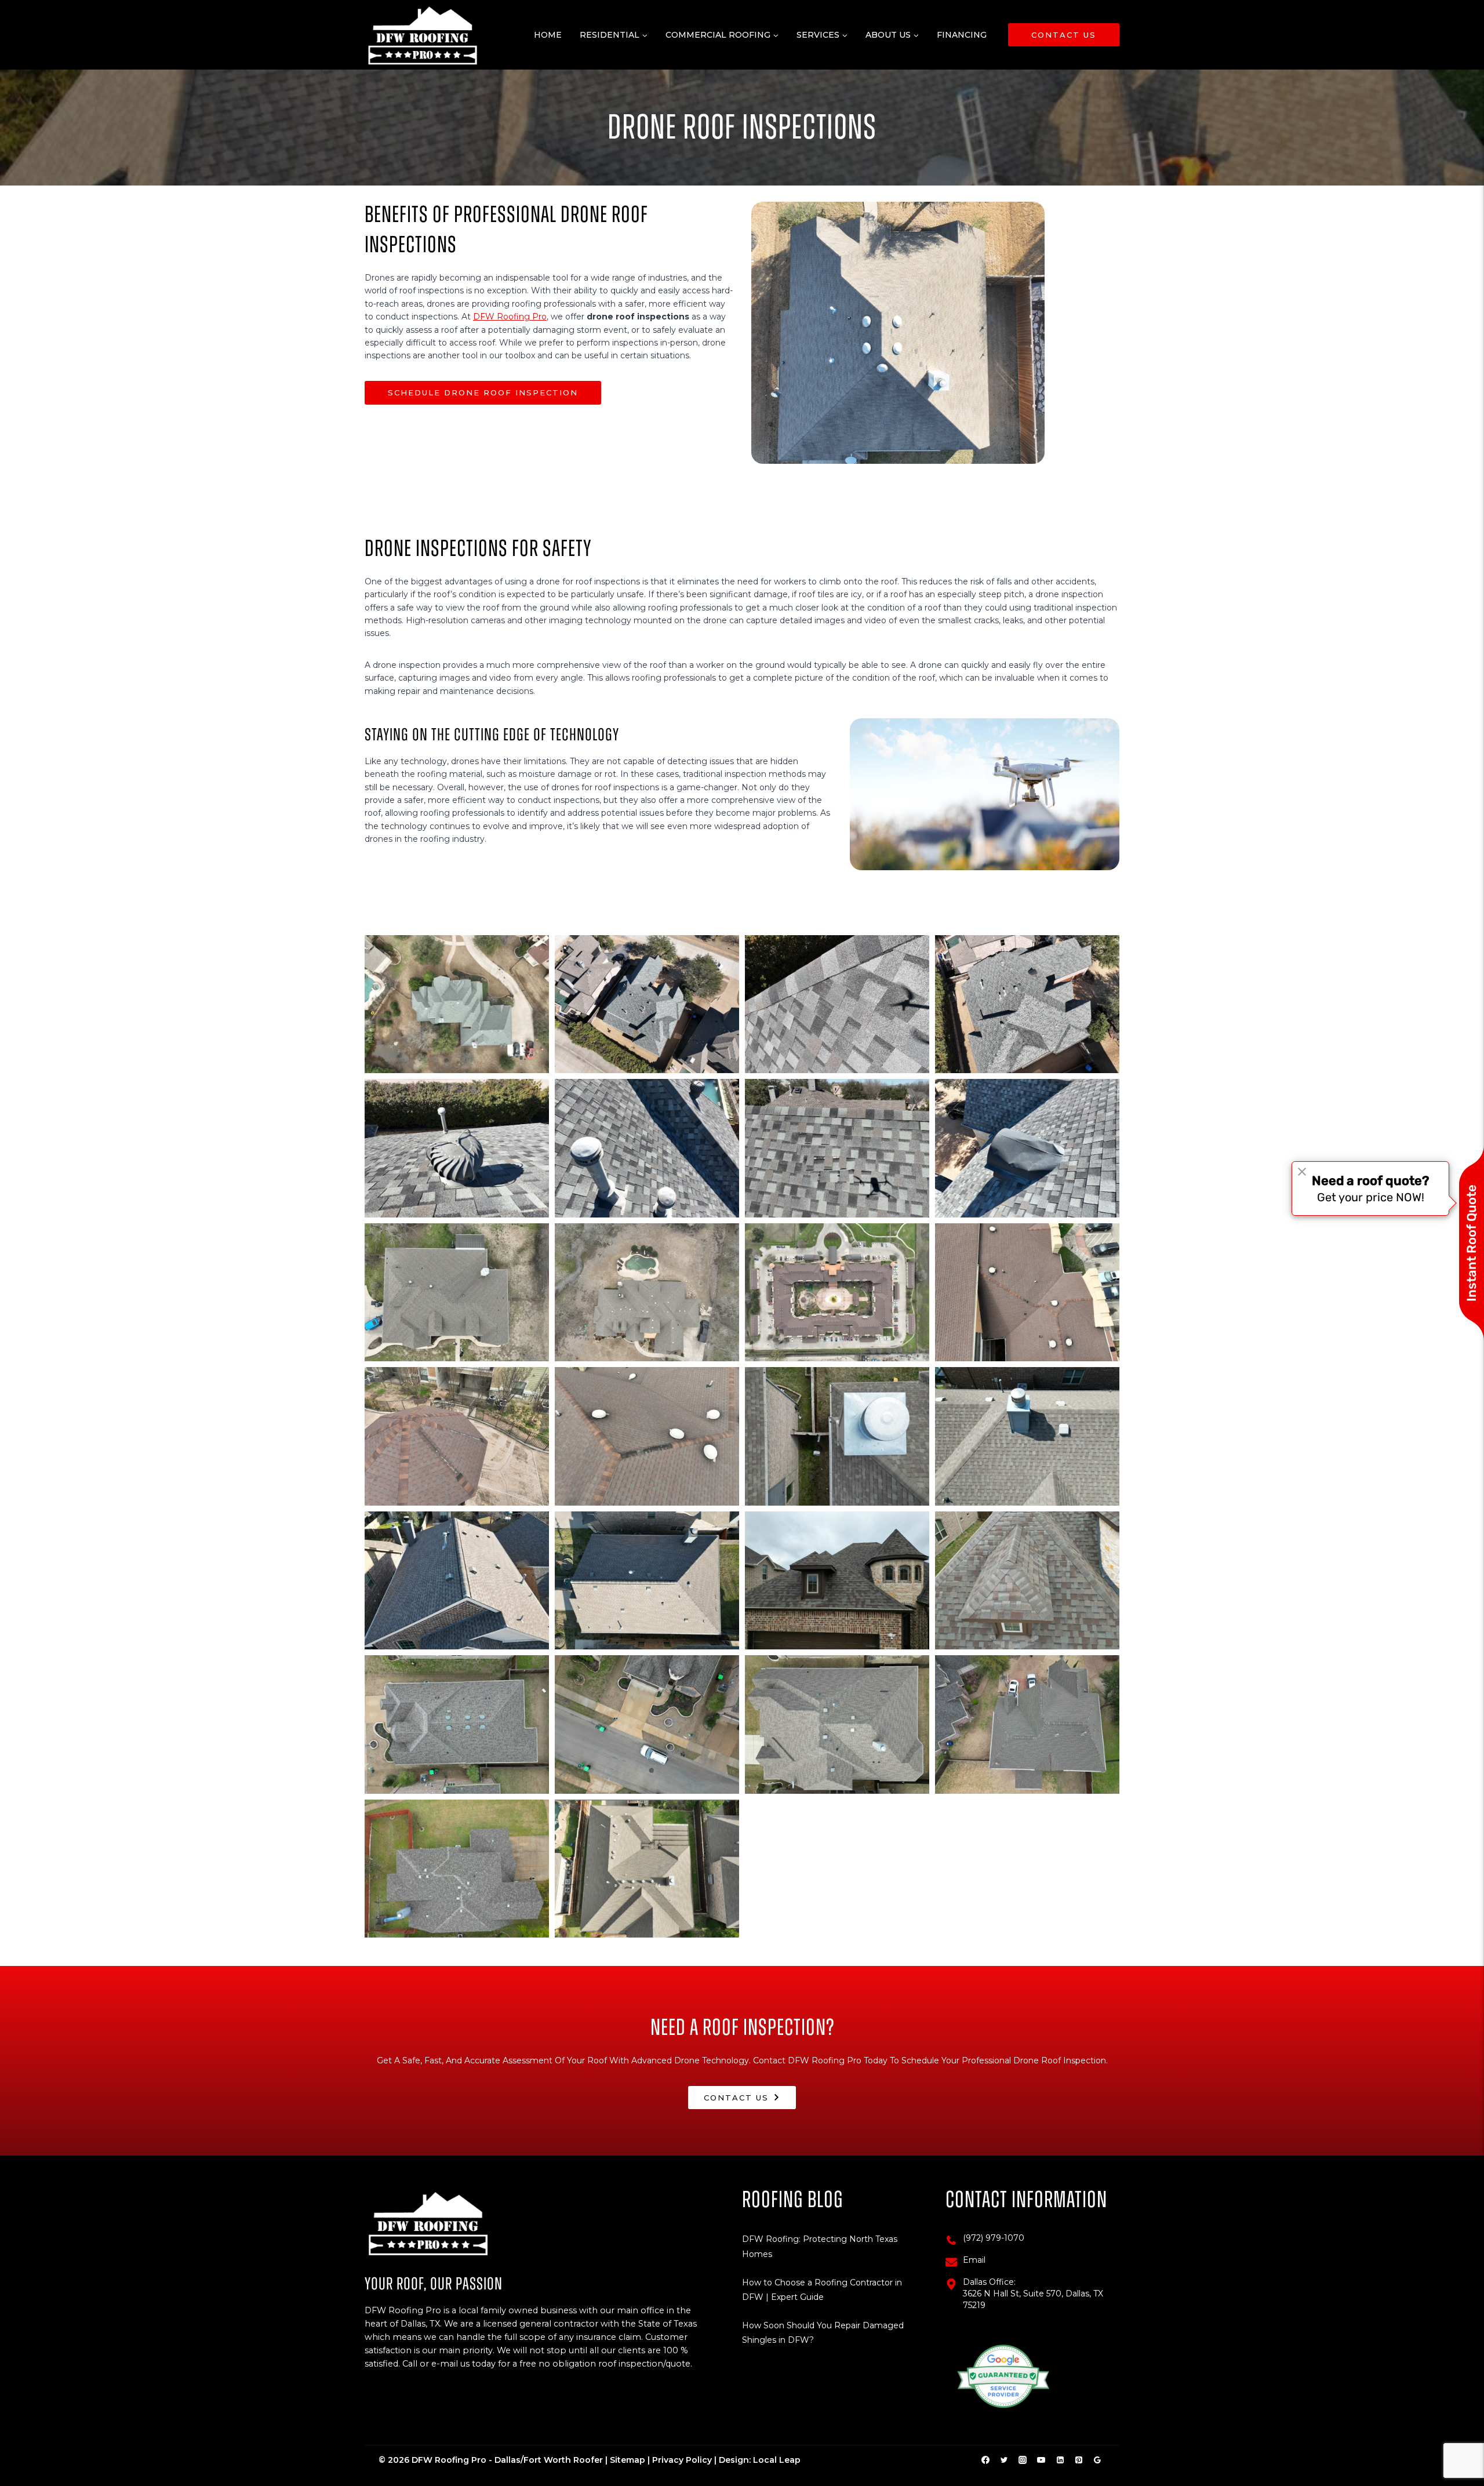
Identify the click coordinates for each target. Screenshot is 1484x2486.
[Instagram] (1023, 2460)
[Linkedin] (1060, 2460)
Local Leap (777, 2460)
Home (548, 35)
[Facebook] (985, 2460)
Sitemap (628, 2460)
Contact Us (1064, 35)
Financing (962, 35)
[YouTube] (1041, 2460)
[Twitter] (1004, 2460)
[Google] (1097, 2460)
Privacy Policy (682, 2460)
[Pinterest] (1079, 2460)
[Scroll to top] (1457, 2441)
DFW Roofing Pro (510, 317)
